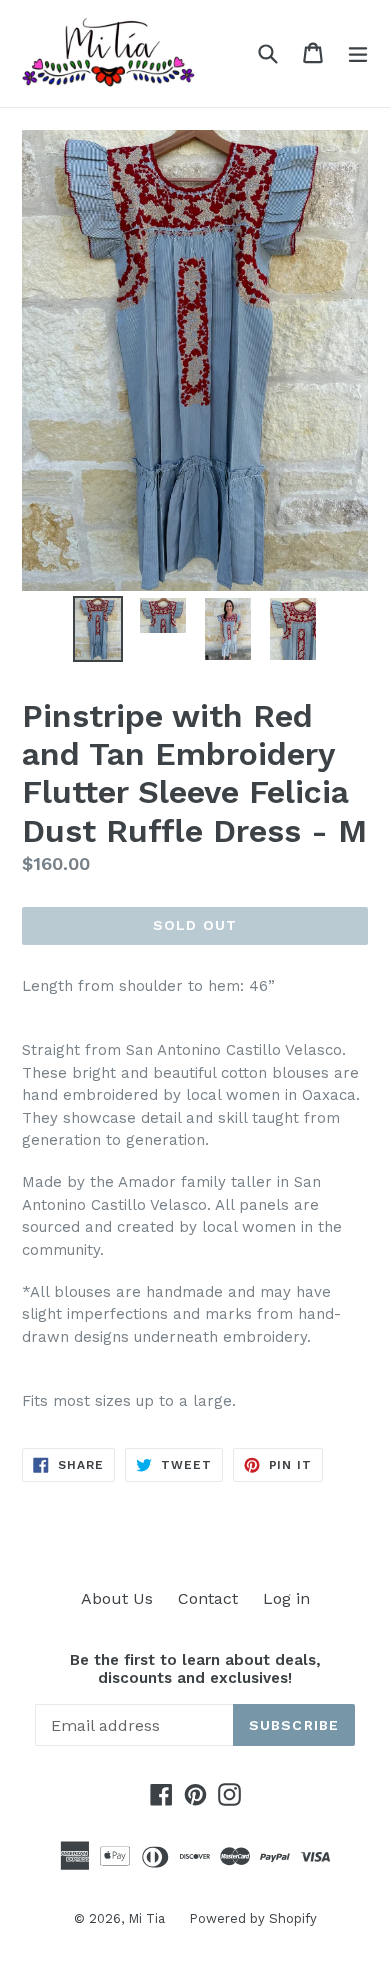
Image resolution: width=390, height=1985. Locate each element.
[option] (97, 628)
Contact (208, 1598)
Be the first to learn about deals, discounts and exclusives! (195, 1669)
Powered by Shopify (253, 1918)
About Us (117, 1598)
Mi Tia (148, 1918)
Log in (286, 1598)
